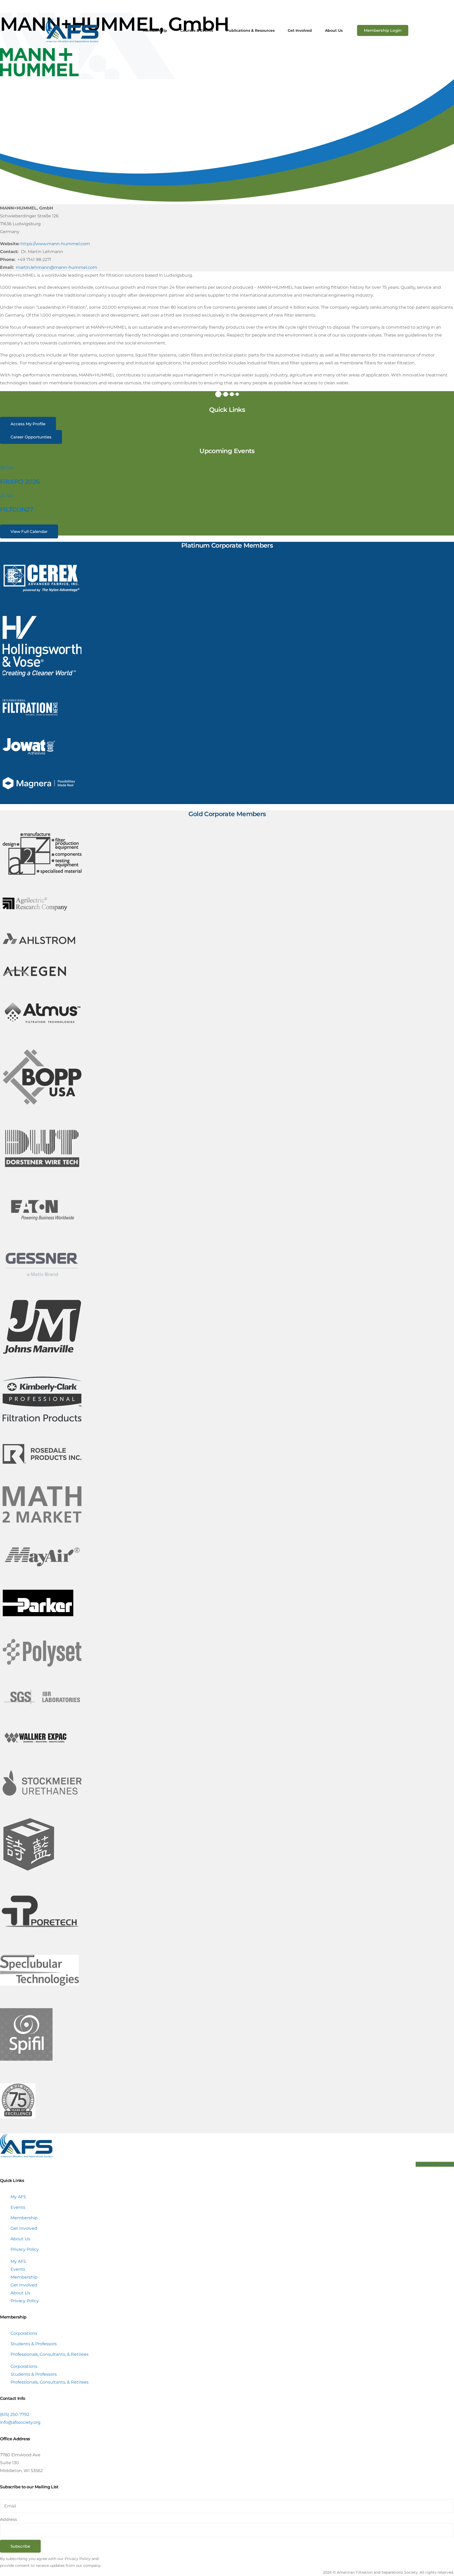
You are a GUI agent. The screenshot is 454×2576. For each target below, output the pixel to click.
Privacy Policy (25, 2249)
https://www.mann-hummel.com (55, 244)
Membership (24, 2218)
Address (9, 2519)
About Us (20, 2239)
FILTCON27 (17, 509)
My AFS (18, 2197)
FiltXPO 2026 (20, 482)
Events (18, 2207)
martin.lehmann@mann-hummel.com (56, 267)
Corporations (24, 2333)
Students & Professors (34, 2344)
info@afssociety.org (20, 2422)
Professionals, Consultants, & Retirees (50, 2354)
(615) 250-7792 (15, 2414)
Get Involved (24, 2228)
